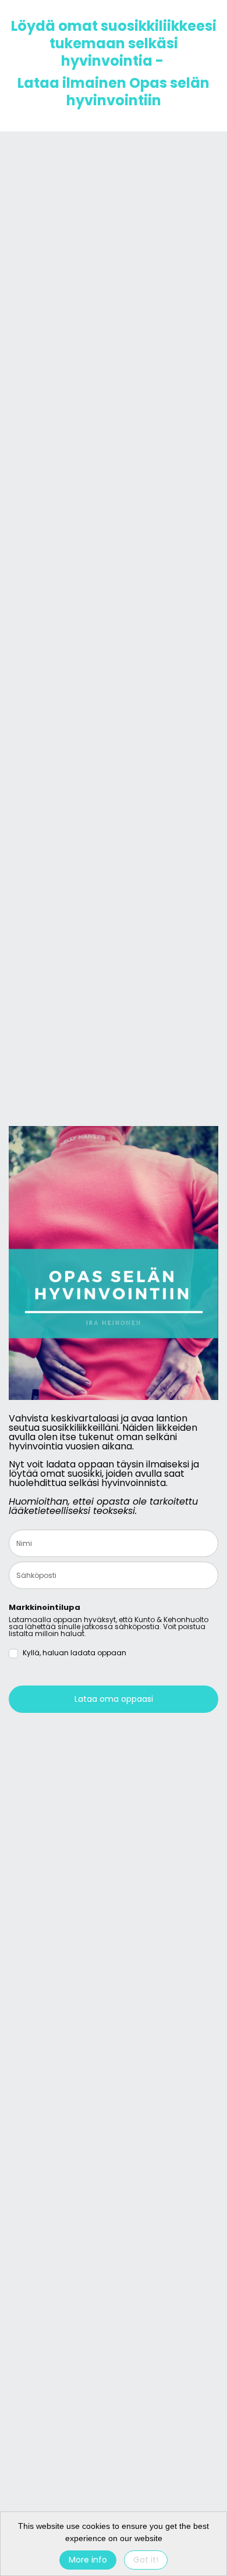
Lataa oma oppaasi (114, 1699)
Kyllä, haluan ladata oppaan (75, 1653)
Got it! (146, 2560)
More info (88, 2560)
